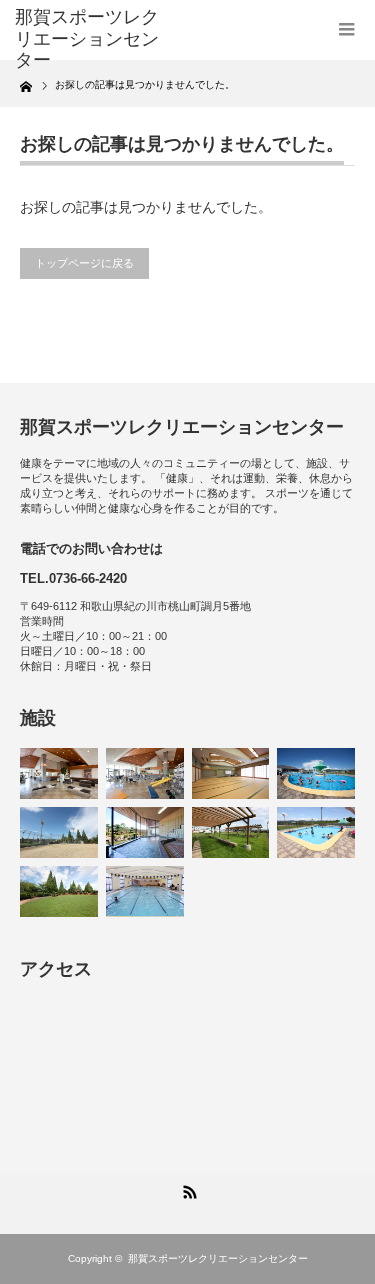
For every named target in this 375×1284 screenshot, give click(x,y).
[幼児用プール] (316, 832)
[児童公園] (59, 891)
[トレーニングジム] (145, 773)
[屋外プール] (316, 773)
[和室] (231, 773)
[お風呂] (145, 832)
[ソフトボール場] (59, 832)
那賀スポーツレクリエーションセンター (87, 38)
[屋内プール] (145, 891)
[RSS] (188, 1189)
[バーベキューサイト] (231, 832)
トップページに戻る (84, 263)
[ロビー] (59, 773)
